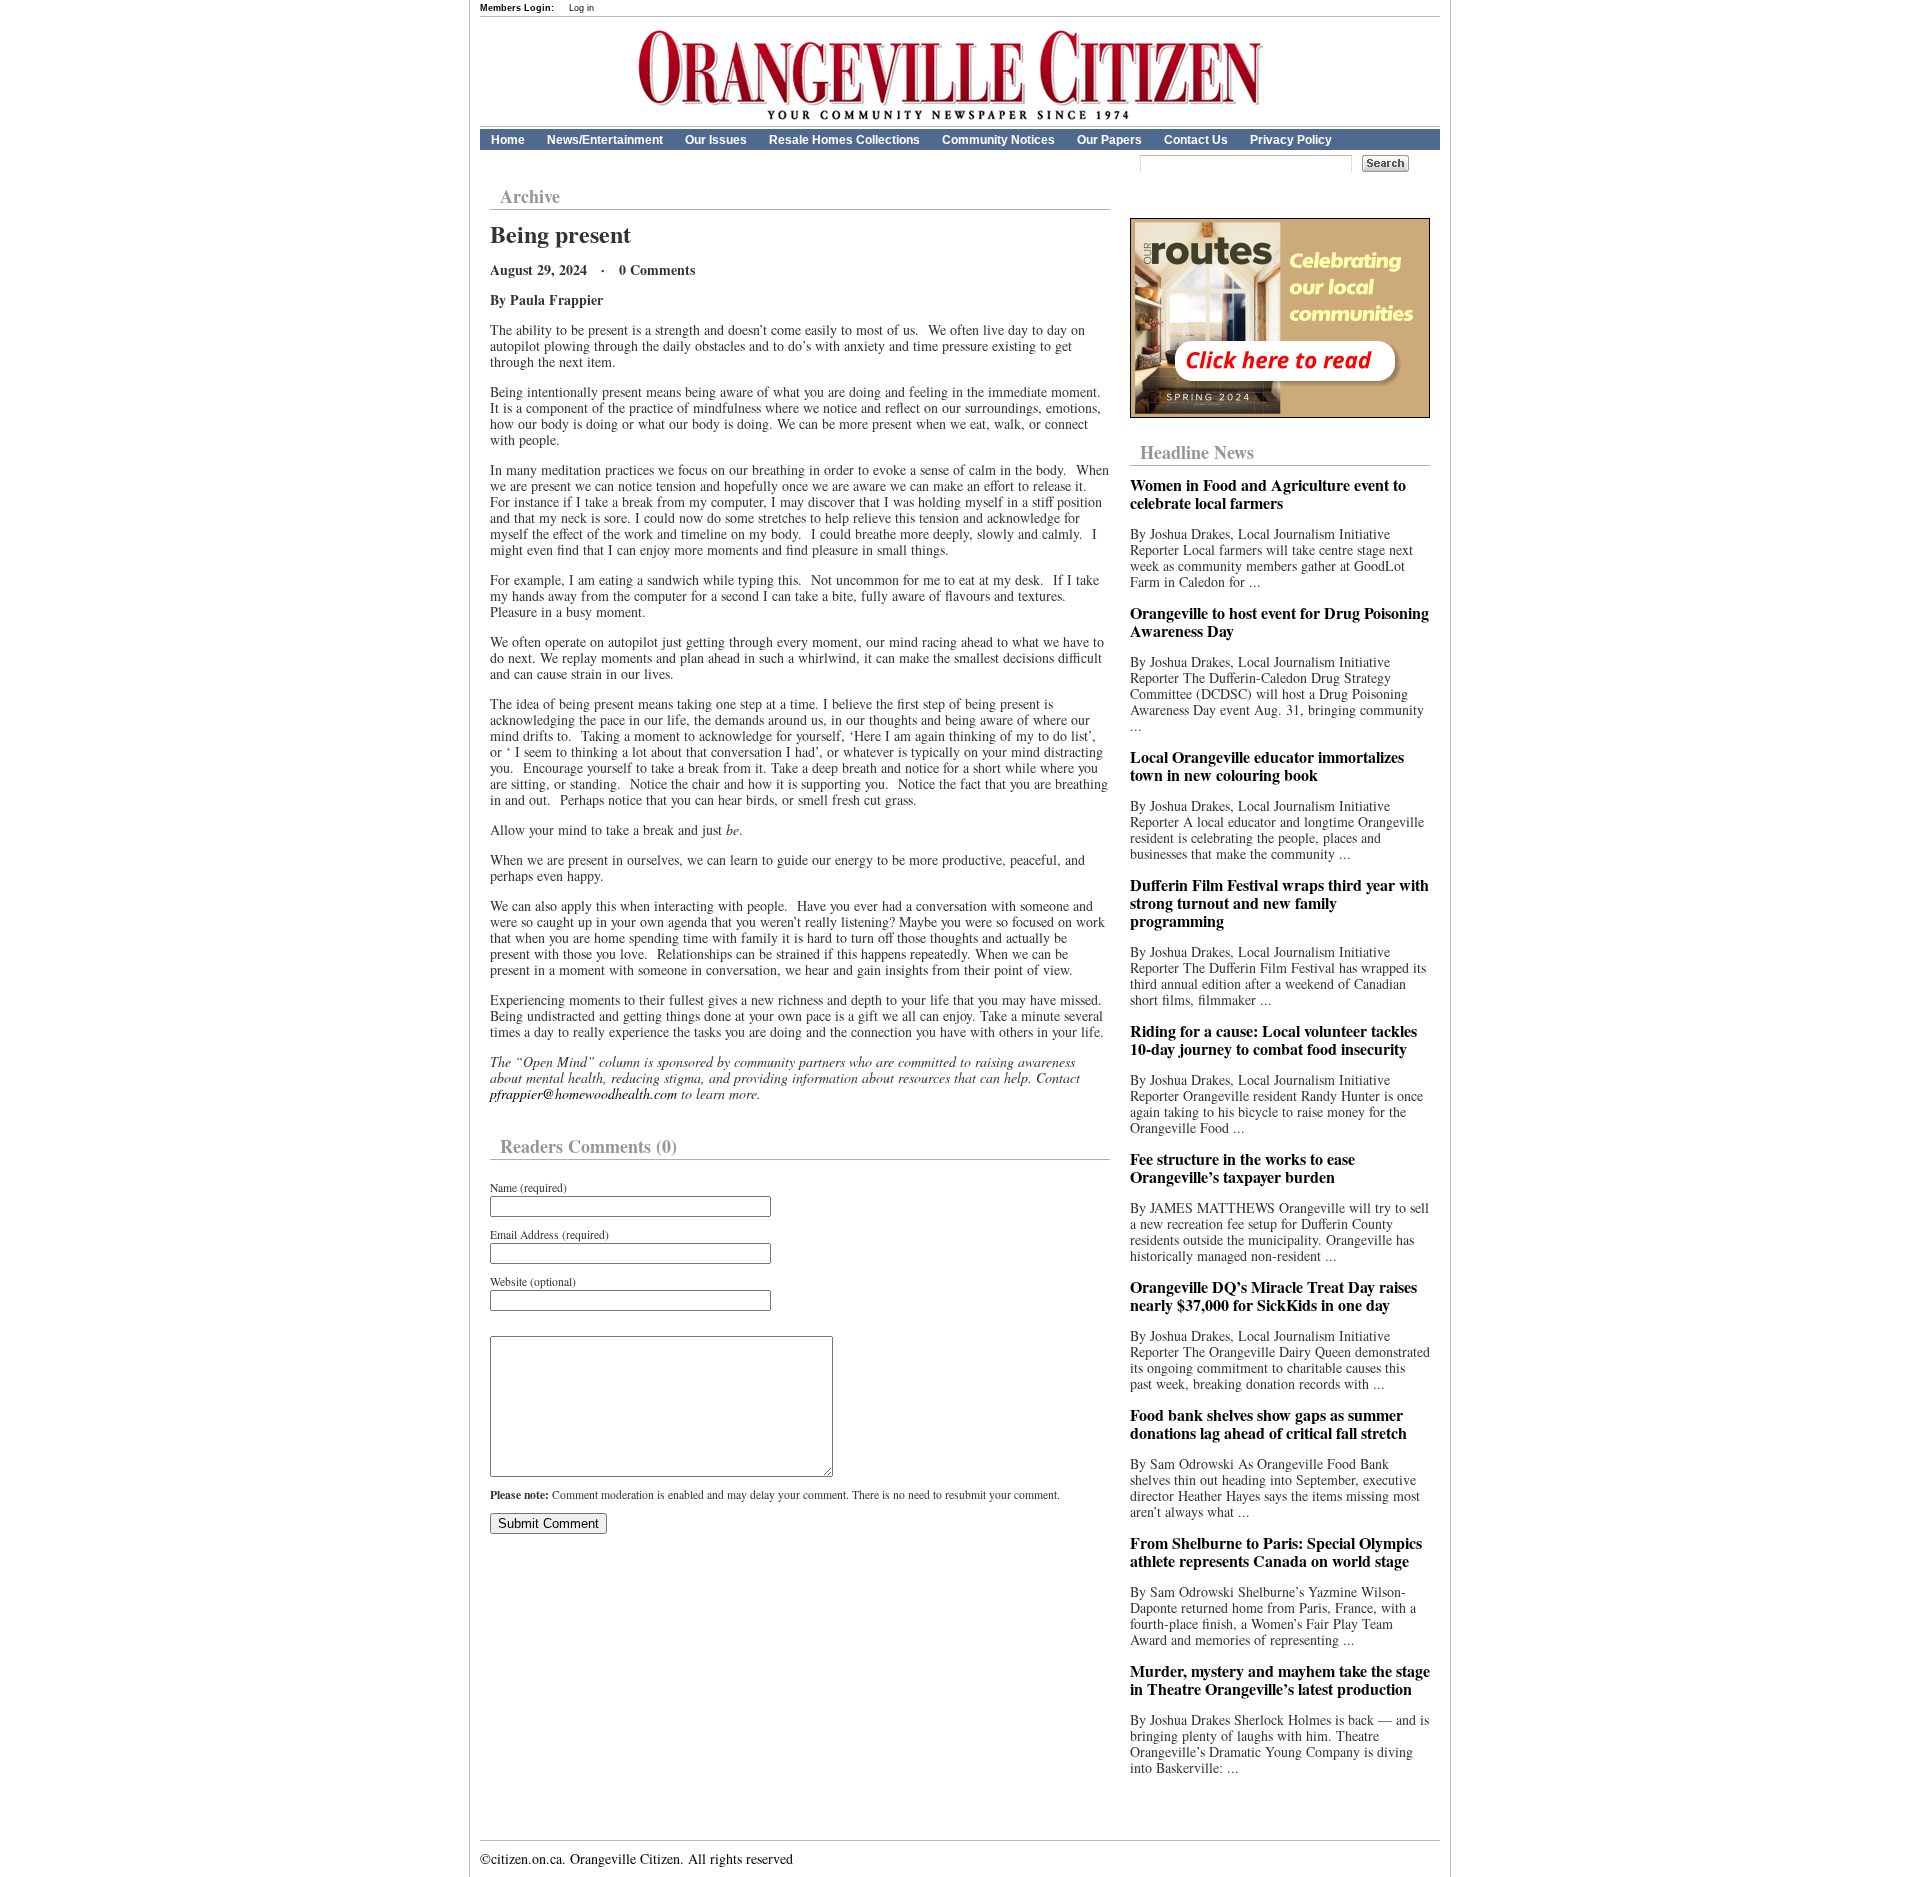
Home (508, 140)
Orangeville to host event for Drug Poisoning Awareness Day (1279, 621)
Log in (581, 8)
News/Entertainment (605, 140)
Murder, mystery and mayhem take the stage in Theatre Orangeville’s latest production (1280, 1679)
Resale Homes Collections (844, 140)
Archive (530, 196)
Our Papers (1109, 140)
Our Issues (716, 140)
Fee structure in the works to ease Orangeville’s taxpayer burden (1242, 1167)
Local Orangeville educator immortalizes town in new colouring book (1267, 765)
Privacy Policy (1291, 140)
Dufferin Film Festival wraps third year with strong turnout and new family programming (1279, 902)
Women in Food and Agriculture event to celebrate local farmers (1268, 493)
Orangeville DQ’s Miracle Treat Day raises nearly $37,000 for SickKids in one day (1273, 1295)
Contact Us (1196, 140)
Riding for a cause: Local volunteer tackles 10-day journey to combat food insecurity (1273, 1039)
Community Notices (998, 140)
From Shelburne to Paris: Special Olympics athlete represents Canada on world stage (1276, 1551)
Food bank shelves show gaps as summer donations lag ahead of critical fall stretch (1268, 1423)
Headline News (1197, 452)
